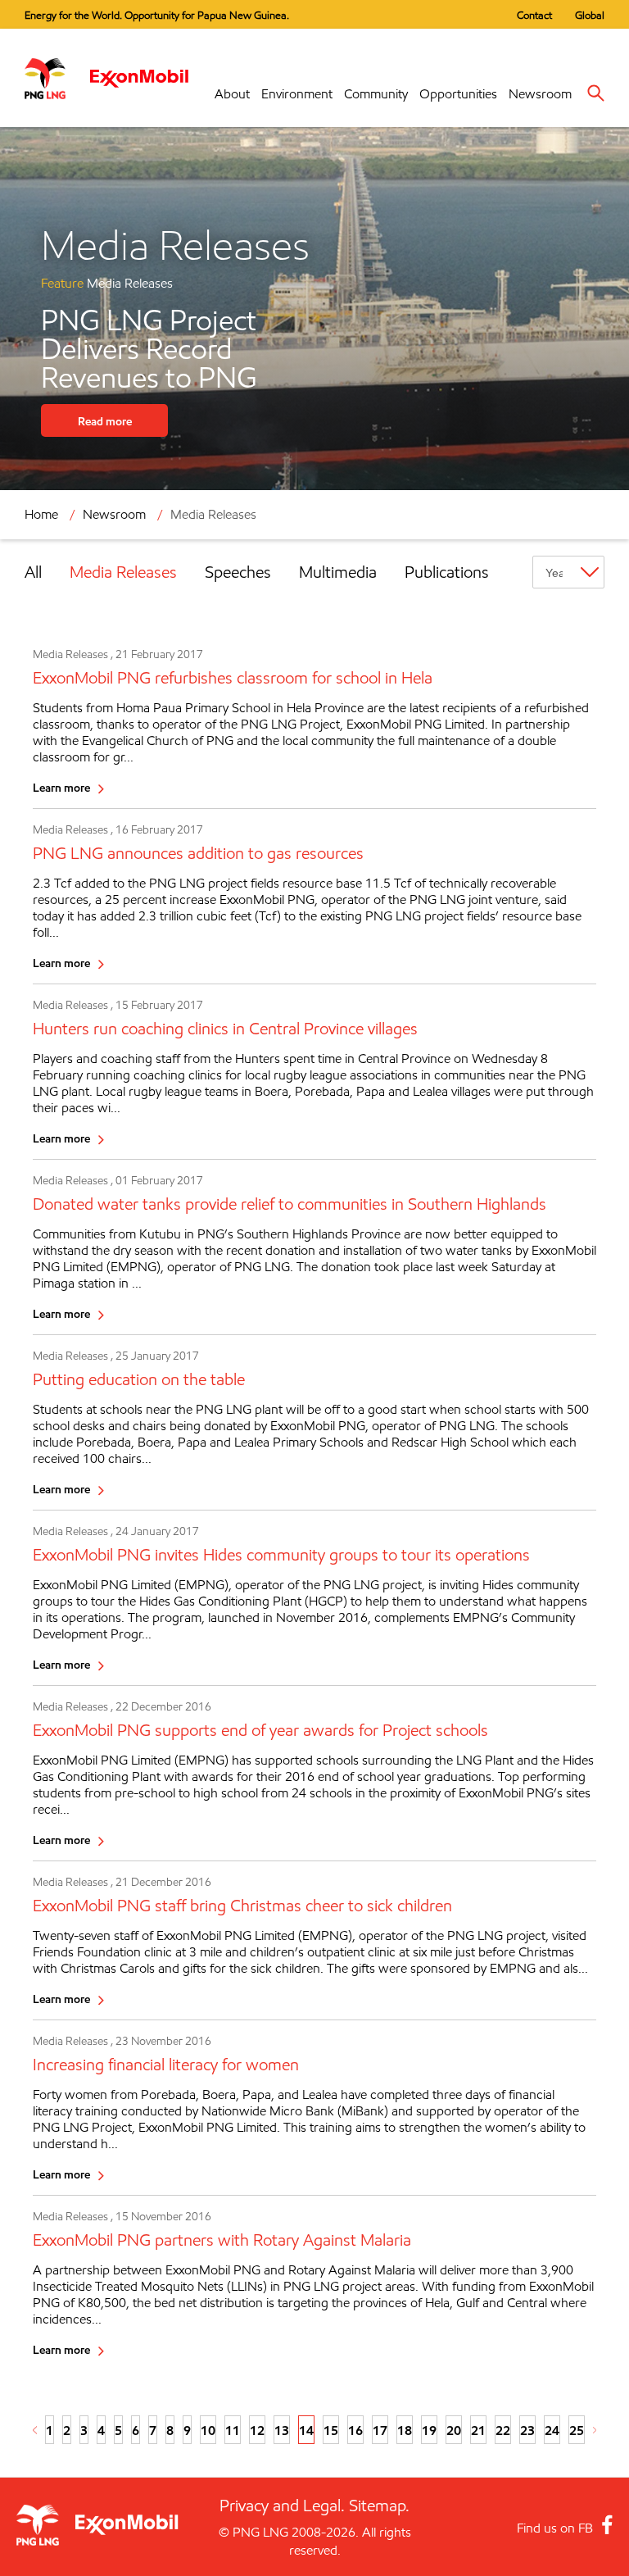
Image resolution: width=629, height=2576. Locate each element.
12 (257, 2430)
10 (208, 2430)
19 (429, 2430)
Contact (534, 15)
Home (41, 514)
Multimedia (338, 572)
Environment (297, 94)
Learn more (61, 787)
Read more (105, 421)
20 (454, 2430)
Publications (447, 572)
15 (331, 2430)
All (33, 572)
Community (376, 94)
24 (552, 2430)
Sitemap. (379, 2506)
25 (577, 2430)
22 (503, 2430)
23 (527, 2430)
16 (355, 2430)
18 (405, 2430)
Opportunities (458, 94)
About (232, 94)
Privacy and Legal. (282, 2506)
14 (306, 2430)
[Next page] (595, 2430)
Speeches (238, 572)
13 (282, 2430)
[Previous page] (35, 2430)
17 (380, 2430)
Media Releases (123, 572)
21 (478, 2430)
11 (233, 2430)
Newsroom (540, 94)
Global (590, 15)
